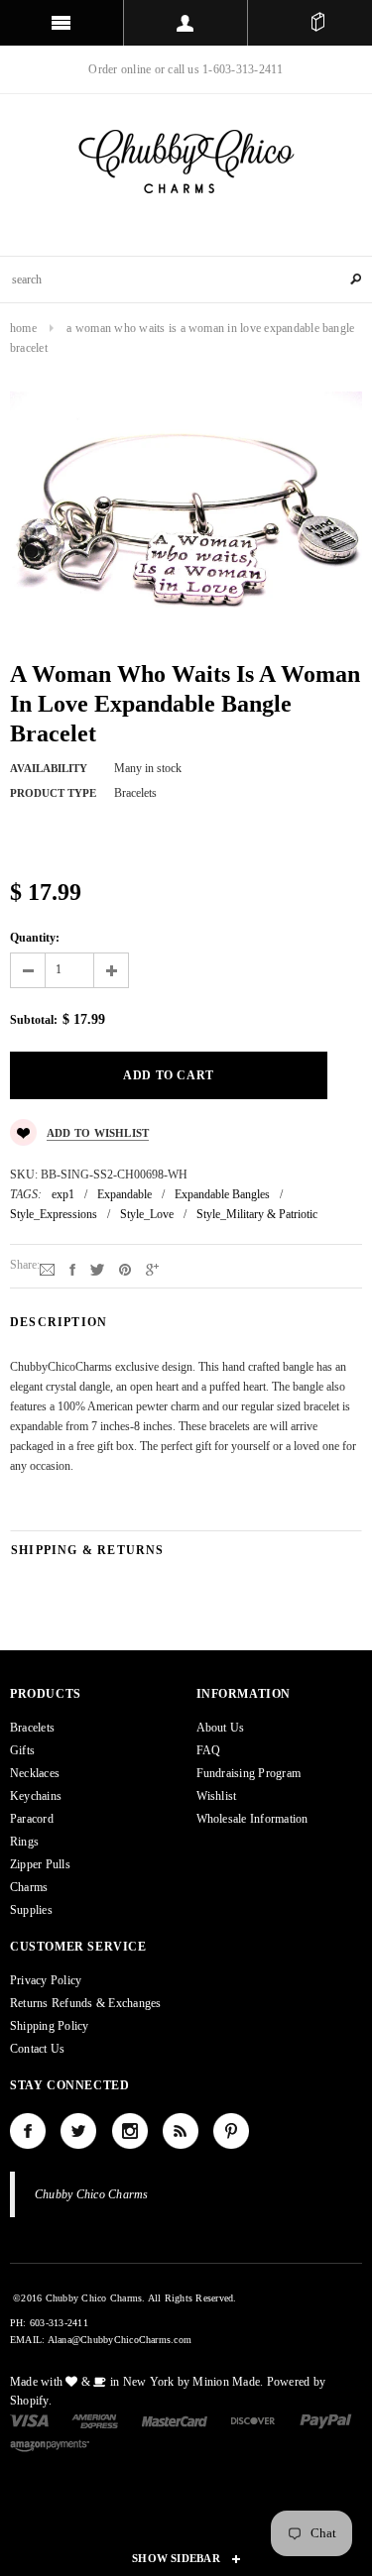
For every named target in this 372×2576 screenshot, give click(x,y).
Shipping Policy (50, 2026)
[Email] (47, 1269)
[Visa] (29, 2420)
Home (23, 328)
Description (59, 1322)
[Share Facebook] (72, 1269)
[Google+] (152, 1269)
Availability (49, 768)
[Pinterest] (125, 1269)
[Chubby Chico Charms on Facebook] (28, 2131)
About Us (221, 1728)
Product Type (53, 793)
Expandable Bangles (222, 1194)
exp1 (63, 1194)
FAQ (209, 1750)
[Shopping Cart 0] (317, 23)
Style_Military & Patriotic (257, 1214)
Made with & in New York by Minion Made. (136, 2382)
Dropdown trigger (186, 23)
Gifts (22, 1750)
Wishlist (217, 1796)
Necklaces (35, 1773)
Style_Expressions (54, 1214)
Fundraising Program (249, 1773)
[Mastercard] (175, 2420)
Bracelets (32, 1728)
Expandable (124, 1194)
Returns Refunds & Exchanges (85, 2003)
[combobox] (186, 280)
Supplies (31, 1910)
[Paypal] (326, 2420)
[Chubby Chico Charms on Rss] (181, 2131)
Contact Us (37, 2049)
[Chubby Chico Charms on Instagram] (130, 2131)
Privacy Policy (46, 1980)
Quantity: (35, 938)
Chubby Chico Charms (92, 2194)
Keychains (36, 1796)
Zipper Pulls (40, 1864)
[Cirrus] (50, 2444)
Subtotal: (34, 1020)
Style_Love (147, 1214)
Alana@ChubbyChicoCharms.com (120, 2340)
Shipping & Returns (88, 1550)
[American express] (95, 2420)
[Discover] (253, 2420)
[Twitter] (97, 1269)
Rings (24, 1842)
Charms (29, 1887)
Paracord (32, 1819)
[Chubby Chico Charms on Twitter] (78, 2131)
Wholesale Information (252, 1819)
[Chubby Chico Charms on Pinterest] (231, 2131)
